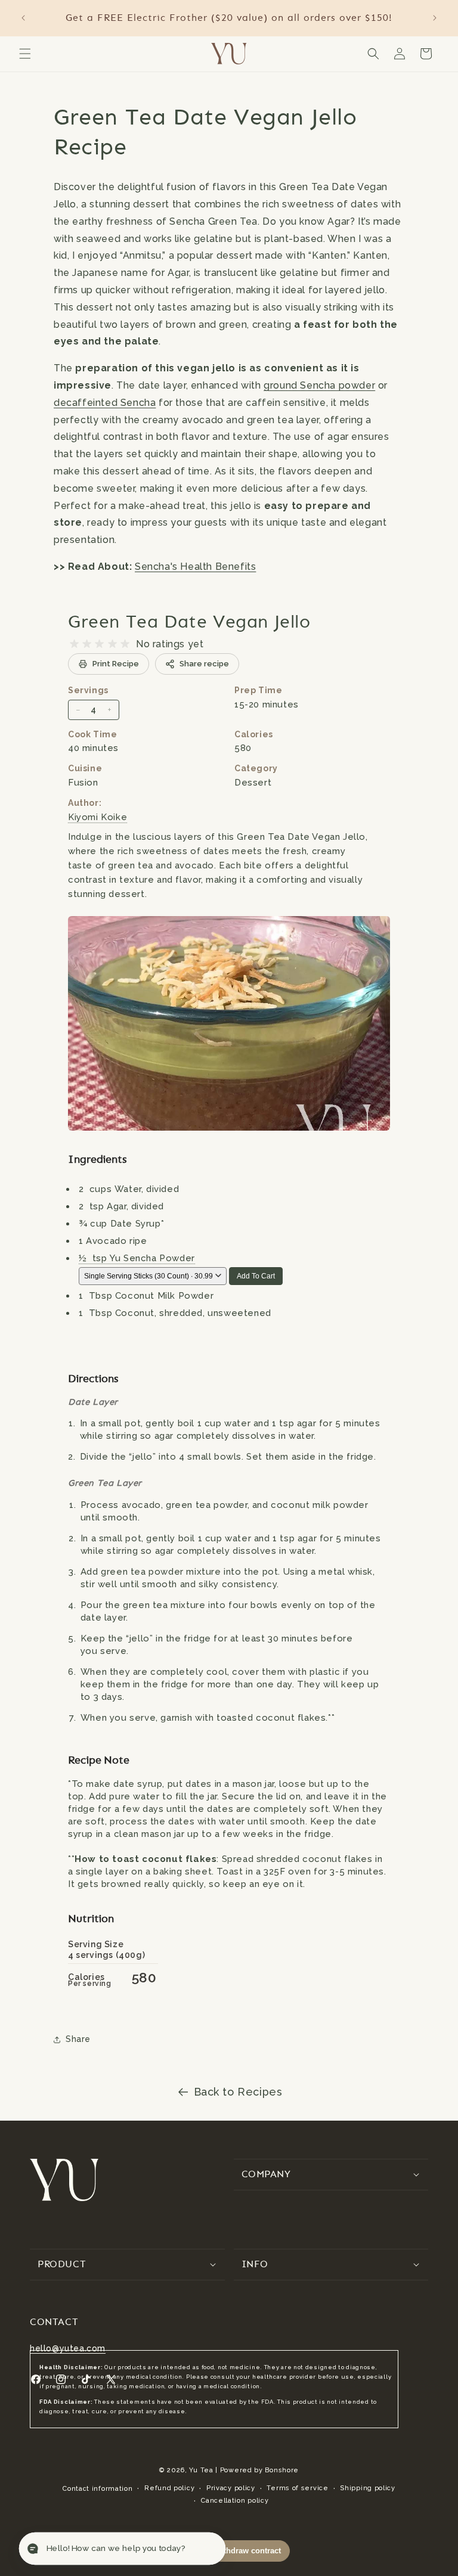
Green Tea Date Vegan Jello (189, 621)
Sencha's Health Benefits (195, 567)
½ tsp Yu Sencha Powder (137, 1258)
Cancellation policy (235, 2501)
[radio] (74, 644)
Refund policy (169, 2488)
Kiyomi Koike (98, 817)
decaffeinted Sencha (105, 403)
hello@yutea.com (68, 2348)
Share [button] (78, 2039)
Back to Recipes (238, 2092)
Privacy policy (231, 2488)
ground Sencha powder (319, 385)
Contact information (98, 2489)
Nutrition (91, 1918)
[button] (25, 54)
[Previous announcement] (23, 18)
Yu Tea (201, 2470)
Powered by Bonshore (259, 2470)
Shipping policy (368, 2488)
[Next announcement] (435, 18)
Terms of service (297, 2488)
